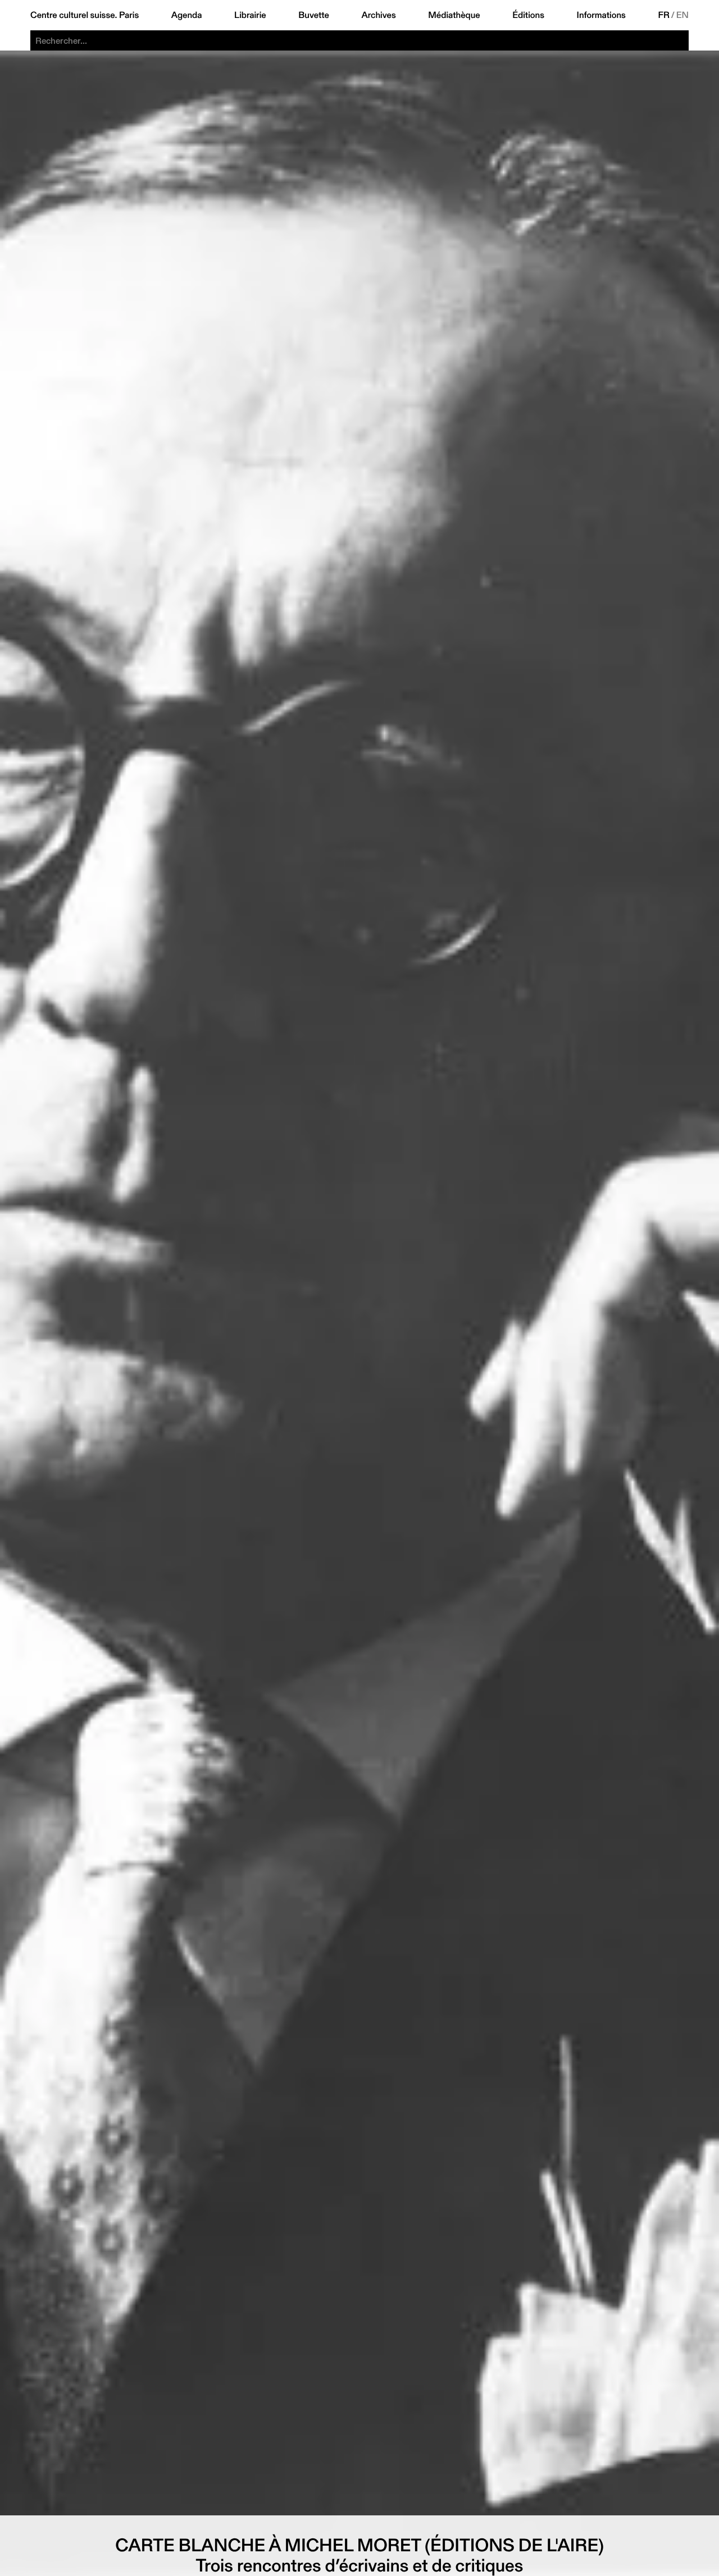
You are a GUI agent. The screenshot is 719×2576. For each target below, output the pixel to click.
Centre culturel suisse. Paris (85, 15)
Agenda (187, 15)
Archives (378, 15)
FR (664, 15)
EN (682, 15)
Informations (601, 15)
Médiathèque (454, 15)
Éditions (528, 15)
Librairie (250, 15)
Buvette (314, 15)
